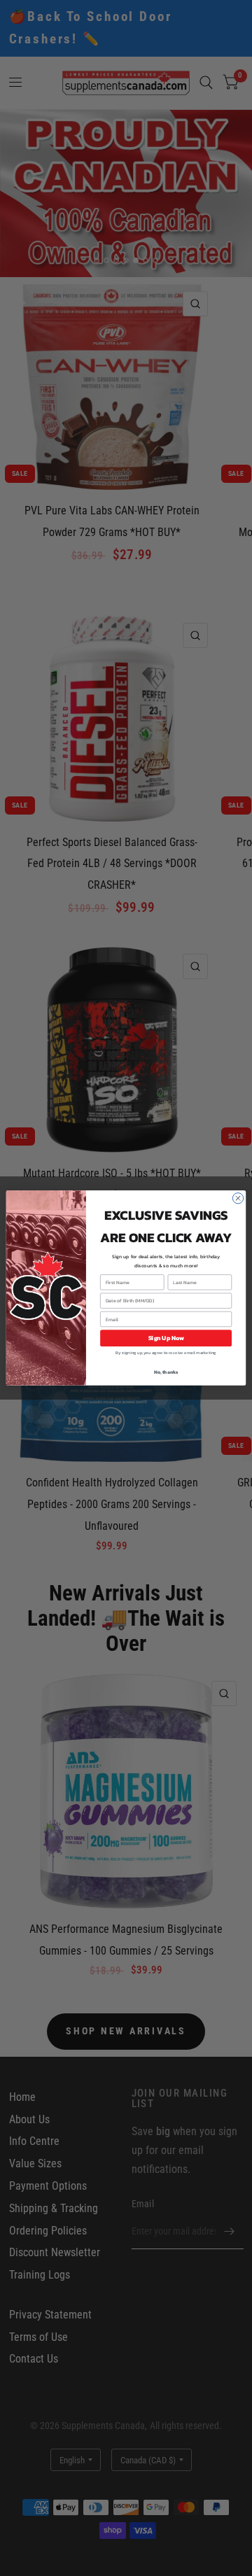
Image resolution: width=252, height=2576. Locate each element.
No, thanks (166, 1372)
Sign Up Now (166, 1338)
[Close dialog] (238, 1198)
